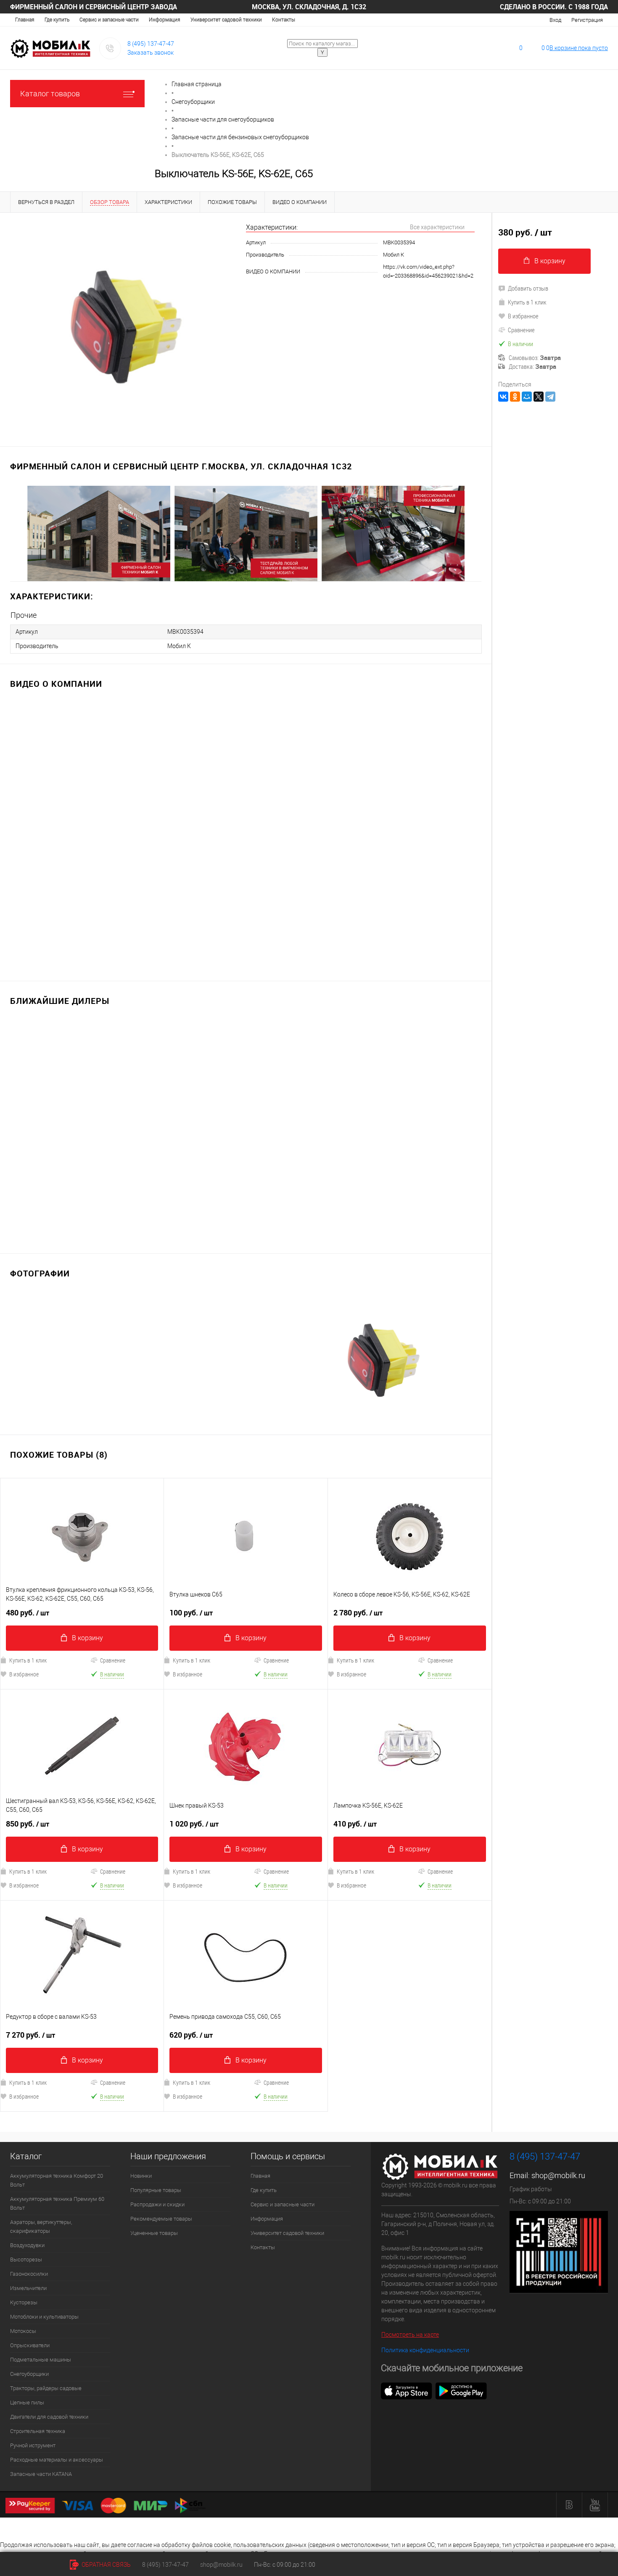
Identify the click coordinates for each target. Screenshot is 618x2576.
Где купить (57, 20)
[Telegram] (550, 397)
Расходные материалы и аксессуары (57, 2460)
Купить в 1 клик (191, 1660)
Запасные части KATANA (41, 2474)
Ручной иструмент (33, 2445)
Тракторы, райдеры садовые (46, 2388)
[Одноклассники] (515, 397)
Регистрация (587, 20)
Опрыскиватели (30, 2345)
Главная (25, 20)
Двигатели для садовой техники (49, 2417)
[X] (539, 397)
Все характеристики (437, 227)
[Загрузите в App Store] (407, 2391)
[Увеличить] (123, 324)
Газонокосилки (29, 2274)
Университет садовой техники (226, 20)
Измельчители (28, 2288)
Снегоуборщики (29, 2374)
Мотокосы (23, 2331)
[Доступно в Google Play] (461, 2391)
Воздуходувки (27, 2245)
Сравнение (113, 1660)
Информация (165, 20)
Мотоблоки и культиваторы (44, 2317)
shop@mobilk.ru (558, 2175)
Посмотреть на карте (410, 2335)
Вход (555, 20)
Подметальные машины (41, 2360)
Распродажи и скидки (157, 2204)
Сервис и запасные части (109, 20)
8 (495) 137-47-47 (151, 44)
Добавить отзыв (528, 288)
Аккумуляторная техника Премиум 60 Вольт (57, 2203)
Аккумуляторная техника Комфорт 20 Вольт (57, 2180)
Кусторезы (24, 2302)
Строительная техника (38, 2431)
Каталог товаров (50, 94)
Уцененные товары (154, 2233)
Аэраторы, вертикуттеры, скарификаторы (41, 2227)
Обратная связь (106, 2565)
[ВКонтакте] (503, 397)
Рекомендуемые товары (161, 2219)
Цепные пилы (27, 2403)
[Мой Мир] (527, 397)
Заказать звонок (151, 53)
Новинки (141, 2176)
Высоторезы (26, 2260)
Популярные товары (156, 2190)
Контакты (284, 20)
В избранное (188, 1674)
